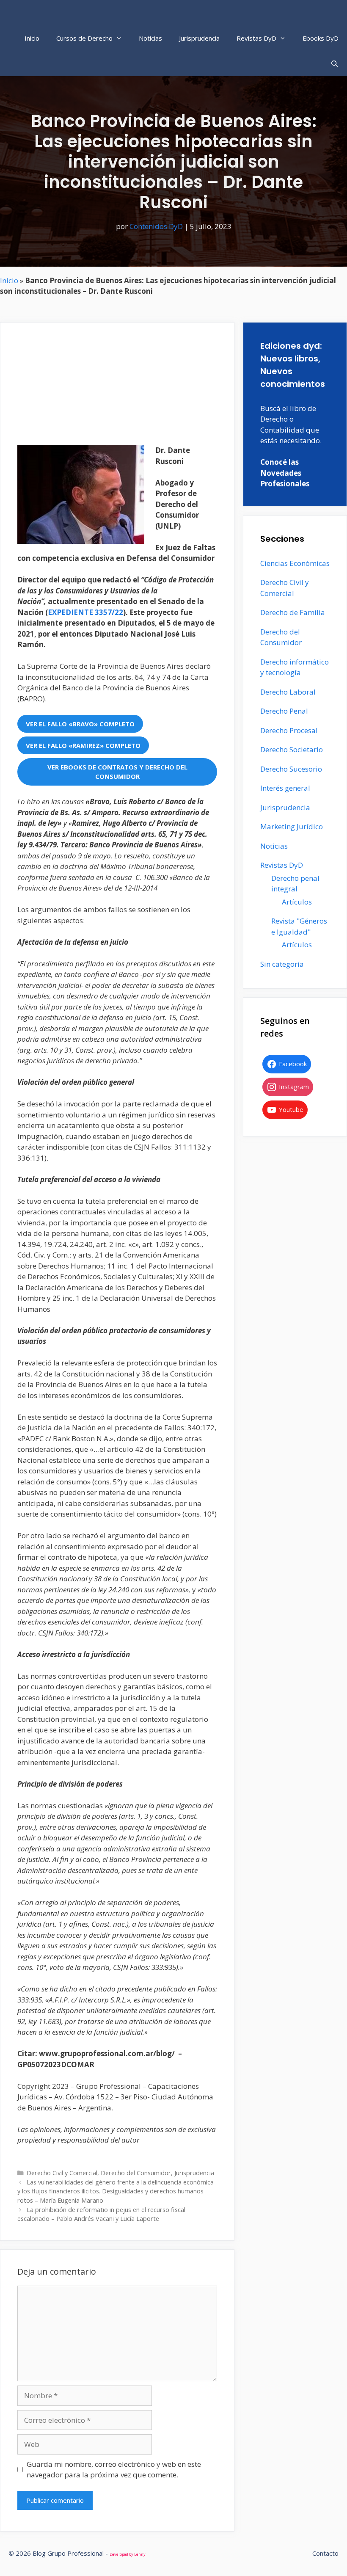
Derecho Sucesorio (291, 769)
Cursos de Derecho (84, 38)
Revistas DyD (256, 38)
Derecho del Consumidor (136, 2173)
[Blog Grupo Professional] (64, 13)
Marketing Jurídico (292, 826)
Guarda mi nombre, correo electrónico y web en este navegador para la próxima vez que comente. (114, 2470)
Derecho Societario (292, 749)
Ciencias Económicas (295, 563)
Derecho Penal (284, 711)
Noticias (150, 38)
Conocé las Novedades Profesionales (285, 473)
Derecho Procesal (289, 730)
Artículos (297, 902)
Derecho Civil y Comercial (62, 2173)
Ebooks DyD (321, 38)
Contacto (325, 2553)
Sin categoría (282, 964)
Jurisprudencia (199, 38)
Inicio (32, 38)
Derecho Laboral (288, 692)
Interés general (285, 788)
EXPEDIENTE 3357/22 (85, 612)
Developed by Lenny (128, 2554)
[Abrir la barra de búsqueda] (335, 63)
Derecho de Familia (293, 612)
